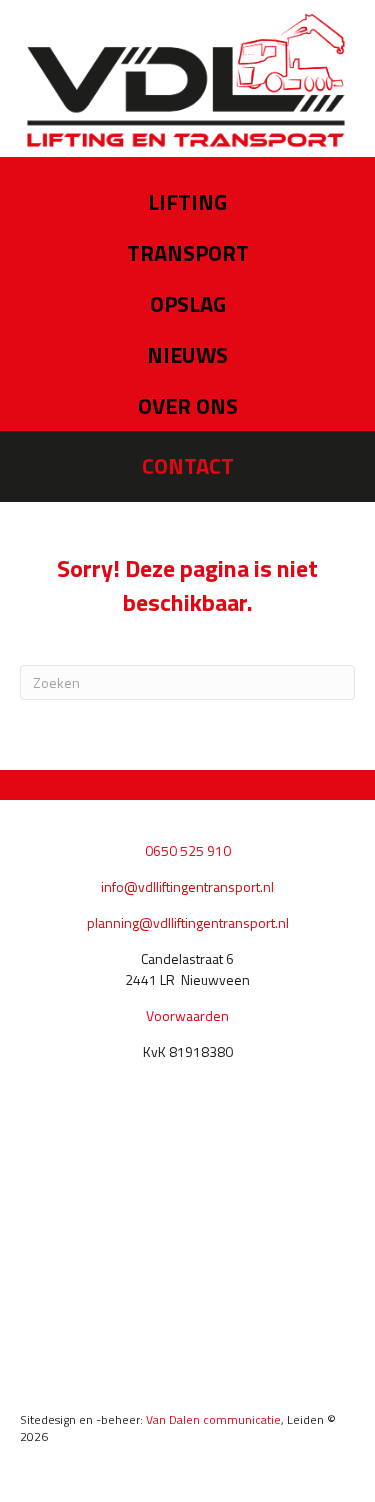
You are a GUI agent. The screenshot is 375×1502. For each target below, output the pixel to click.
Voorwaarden (187, 1015)
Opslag (188, 304)
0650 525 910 (188, 850)
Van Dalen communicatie (213, 1419)
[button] (187, 467)
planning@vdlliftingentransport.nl (188, 922)
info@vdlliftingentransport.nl (187, 886)
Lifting (187, 202)
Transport (188, 253)
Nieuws (187, 355)
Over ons (188, 406)
